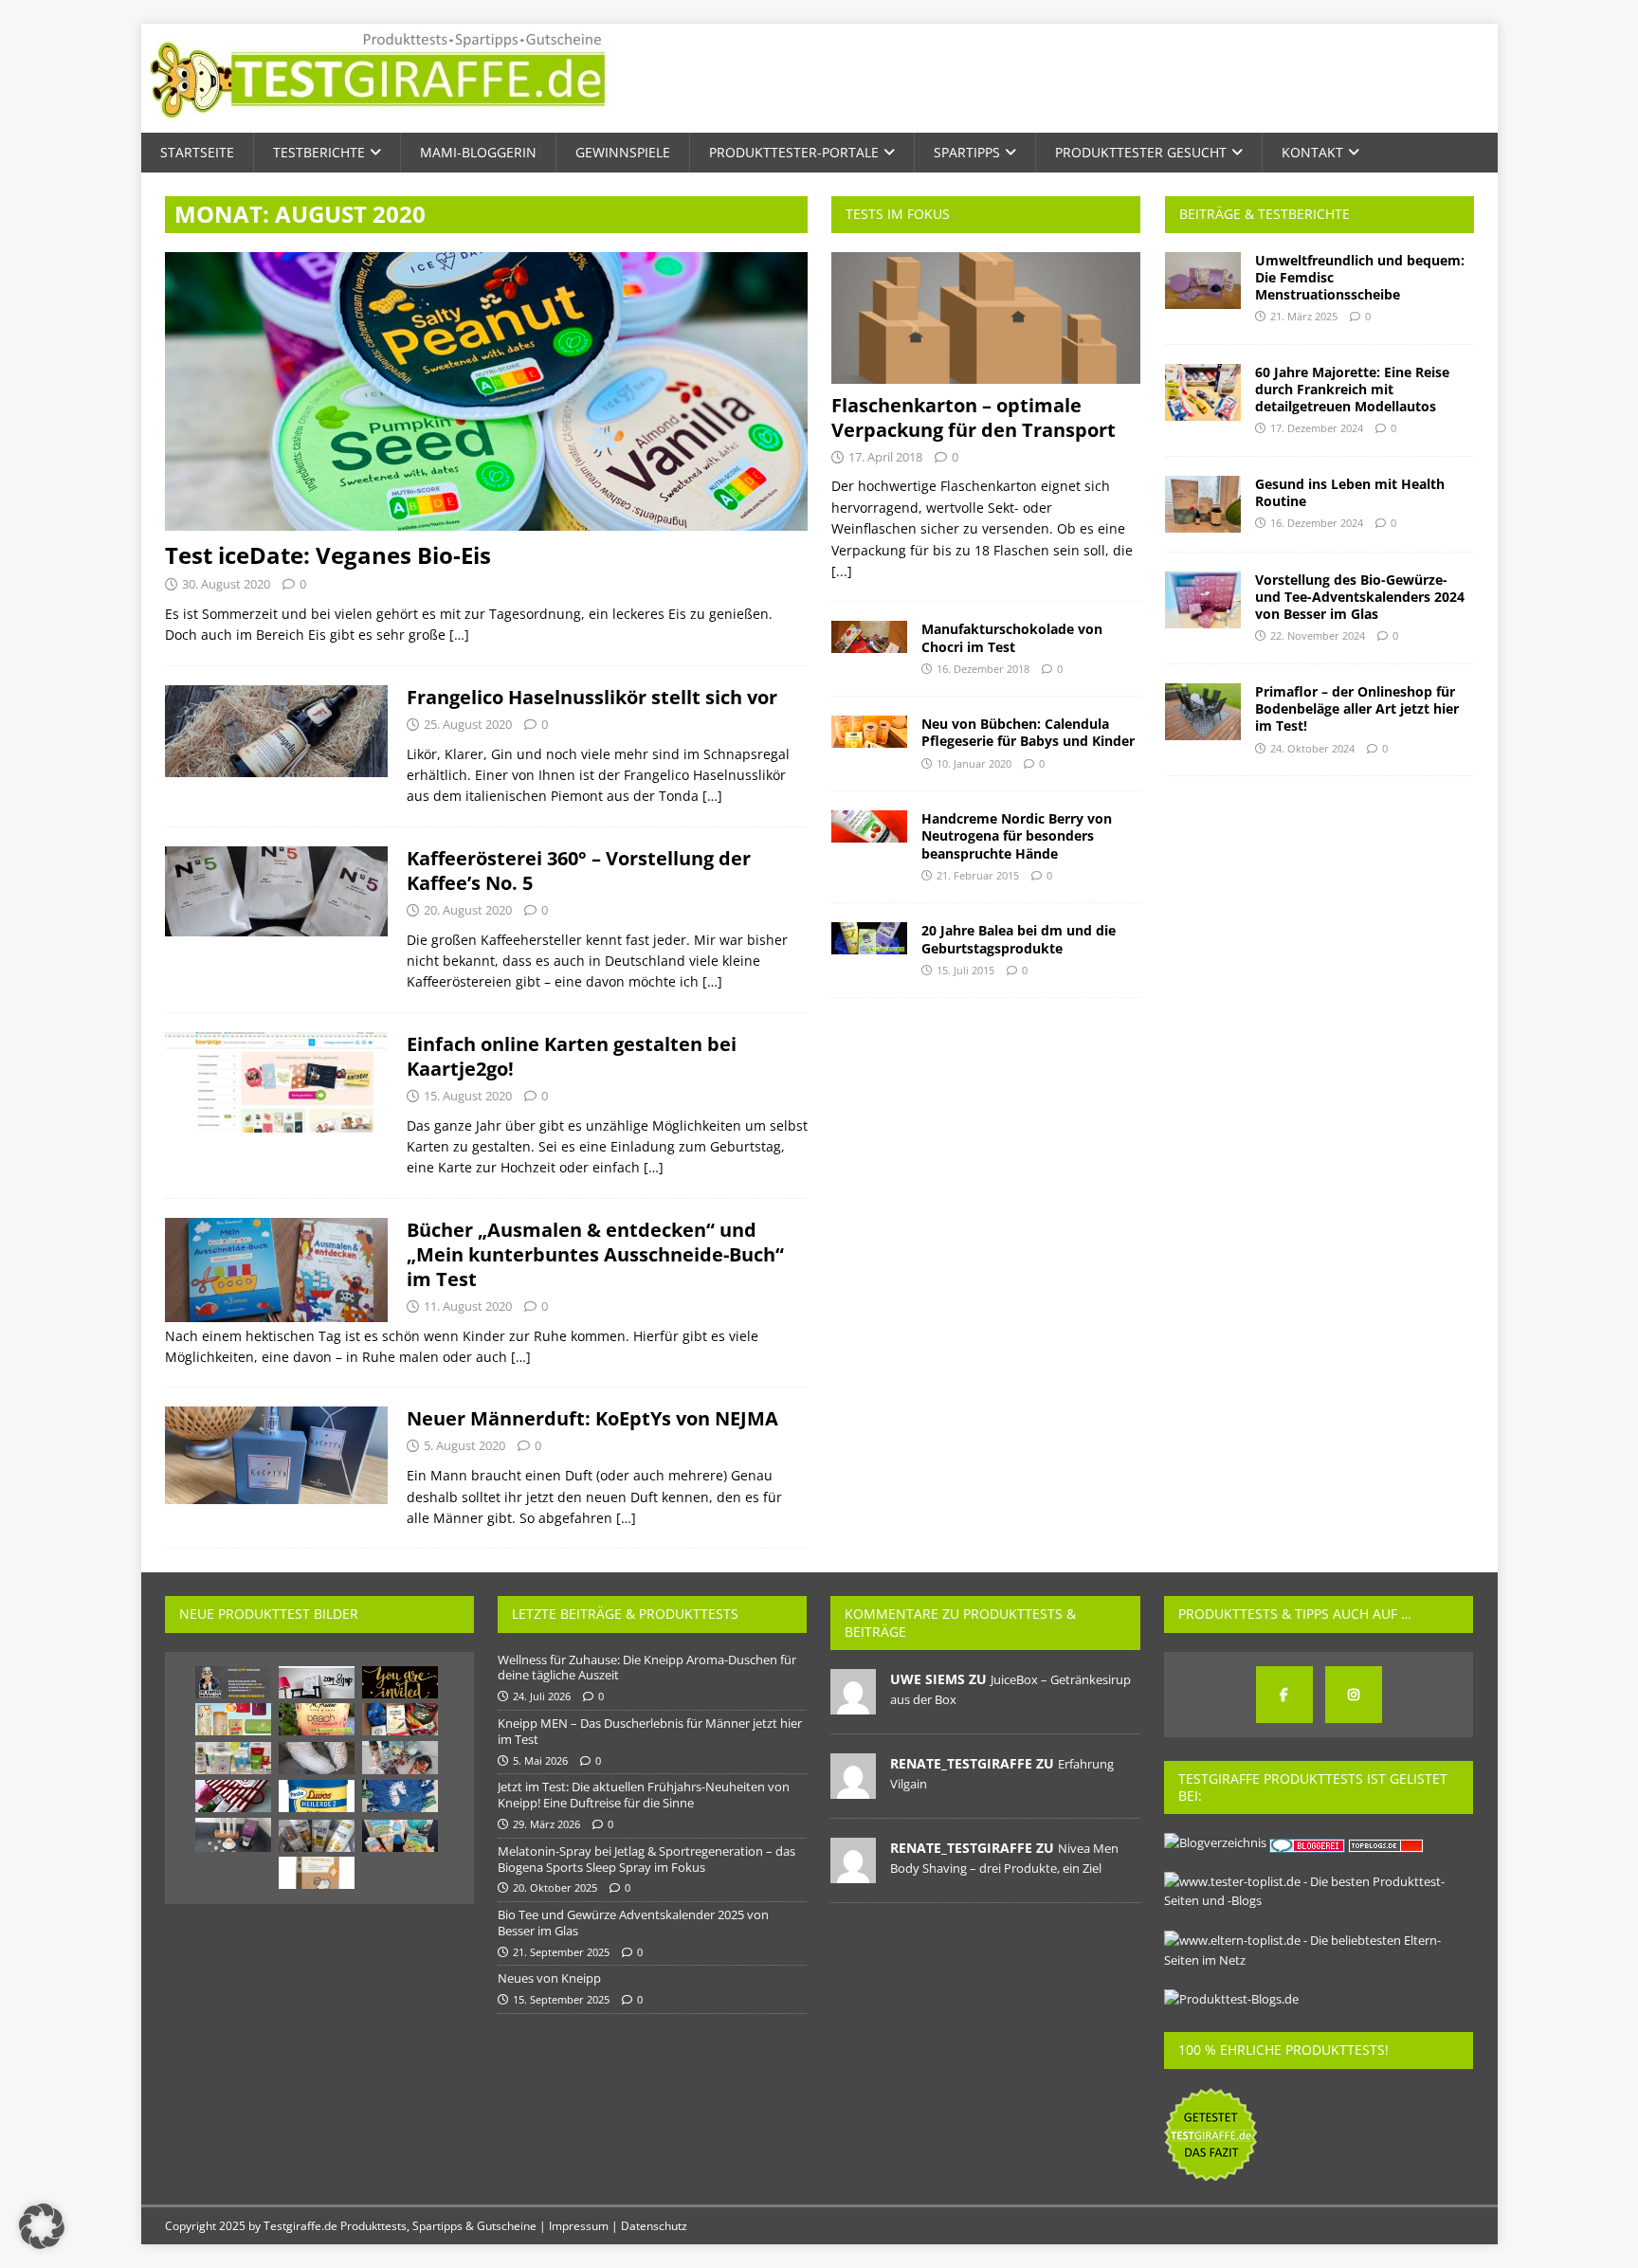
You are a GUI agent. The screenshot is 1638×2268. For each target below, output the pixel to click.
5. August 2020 (464, 1445)
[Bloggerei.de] (1309, 1842)
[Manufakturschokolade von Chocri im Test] (869, 637)
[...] (842, 571)
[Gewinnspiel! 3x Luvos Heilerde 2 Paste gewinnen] (317, 1796)
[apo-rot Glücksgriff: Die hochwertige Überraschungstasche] (233, 1796)
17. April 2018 (885, 457)
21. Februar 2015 (978, 875)
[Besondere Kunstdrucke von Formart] (317, 1682)
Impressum (579, 2226)
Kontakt (1312, 152)
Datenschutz (654, 2226)
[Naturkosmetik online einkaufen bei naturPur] (233, 1758)
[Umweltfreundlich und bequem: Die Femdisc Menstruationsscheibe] (1203, 281)
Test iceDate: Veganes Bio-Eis (328, 555)
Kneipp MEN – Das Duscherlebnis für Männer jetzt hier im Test (650, 1731)
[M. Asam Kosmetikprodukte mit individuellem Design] (317, 1719)
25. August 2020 (468, 724)
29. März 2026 (546, 1824)
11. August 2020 (468, 1306)
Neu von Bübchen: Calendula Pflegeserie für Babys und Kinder (1028, 732)
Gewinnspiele (623, 152)
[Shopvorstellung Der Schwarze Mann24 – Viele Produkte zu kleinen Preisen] (233, 1682)
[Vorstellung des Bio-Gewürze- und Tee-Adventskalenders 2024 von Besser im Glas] (1203, 600)
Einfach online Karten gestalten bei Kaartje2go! (572, 1056)
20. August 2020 (468, 910)
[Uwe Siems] (853, 1704)
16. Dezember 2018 (983, 669)
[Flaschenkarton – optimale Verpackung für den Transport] (986, 318)
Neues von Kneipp (549, 1978)
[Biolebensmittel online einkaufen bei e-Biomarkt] (400, 1719)
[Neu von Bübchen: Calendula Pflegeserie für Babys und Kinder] (869, 732)
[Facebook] (1284, 1695)
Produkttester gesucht (1141, 152)
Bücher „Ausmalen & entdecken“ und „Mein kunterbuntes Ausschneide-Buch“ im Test (595, 1254)
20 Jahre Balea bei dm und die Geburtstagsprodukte (1019, 939)
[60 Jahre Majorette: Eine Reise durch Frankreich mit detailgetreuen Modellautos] (1203, 392)
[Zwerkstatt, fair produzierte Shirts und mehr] (400, 1796)
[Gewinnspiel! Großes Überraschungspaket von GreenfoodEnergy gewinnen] (233, 1719)
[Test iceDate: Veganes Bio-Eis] (486, 392)
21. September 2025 (561, 1952)
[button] (42, 2226)
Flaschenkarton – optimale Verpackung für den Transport (974, 417)
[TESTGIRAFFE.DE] (378, 122)
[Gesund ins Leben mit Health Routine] (1203, 504)
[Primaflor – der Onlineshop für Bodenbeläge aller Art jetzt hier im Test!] (1203, 712)
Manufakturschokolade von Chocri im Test (1012, 637)
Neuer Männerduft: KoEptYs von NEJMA (592, 1418)
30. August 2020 (226, 584)
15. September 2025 (561, 1999)
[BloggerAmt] (1215, 1842)
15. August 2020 (468, 1096)
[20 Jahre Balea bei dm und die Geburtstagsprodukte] (869, 938)
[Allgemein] (276, 731)
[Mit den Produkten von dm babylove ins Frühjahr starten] (400, 1836)
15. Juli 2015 (965, 970)
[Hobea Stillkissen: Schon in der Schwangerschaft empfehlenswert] (317, 1758)
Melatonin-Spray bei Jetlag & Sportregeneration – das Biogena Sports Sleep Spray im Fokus (646, 1859)
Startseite (197, 152)
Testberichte (319, 152)
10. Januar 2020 (974, 763)
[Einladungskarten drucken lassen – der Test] (400, 1682)
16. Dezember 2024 (1317, 523)
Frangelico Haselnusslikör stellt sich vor (592, 697)
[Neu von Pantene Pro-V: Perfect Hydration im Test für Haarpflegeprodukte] (317, 1836)
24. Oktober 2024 (1312, 748)
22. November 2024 (1318, 635)
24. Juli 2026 (542, 1696)
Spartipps (967, 152)
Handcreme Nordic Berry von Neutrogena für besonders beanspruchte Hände (1017, 835)
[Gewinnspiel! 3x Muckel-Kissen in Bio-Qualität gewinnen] (317, 1873)
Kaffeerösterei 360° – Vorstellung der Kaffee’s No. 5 (579, 871)
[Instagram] (1354, 1695)
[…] (459, 635)
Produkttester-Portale (794, 152)
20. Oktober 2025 (555, 1887)
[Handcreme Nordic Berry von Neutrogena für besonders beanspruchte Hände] (869, 826)
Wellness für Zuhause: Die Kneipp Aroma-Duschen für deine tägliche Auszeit (647, 1668)
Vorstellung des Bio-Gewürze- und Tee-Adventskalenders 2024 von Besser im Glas (1360, 597)
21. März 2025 (1304, 316)
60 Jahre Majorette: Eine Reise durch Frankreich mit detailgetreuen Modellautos (1352, 389)
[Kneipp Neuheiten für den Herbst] (400, 1758)
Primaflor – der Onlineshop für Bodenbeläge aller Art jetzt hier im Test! (1357, 708)
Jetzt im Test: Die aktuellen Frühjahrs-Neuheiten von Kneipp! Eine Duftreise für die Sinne (644, 1795)
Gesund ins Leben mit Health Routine (1350, 492)
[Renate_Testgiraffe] (853, 1788)
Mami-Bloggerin (478, 152)
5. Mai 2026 (540, 1760)
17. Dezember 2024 (1317, 428)
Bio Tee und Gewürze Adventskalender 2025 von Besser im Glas (633, 1923)
